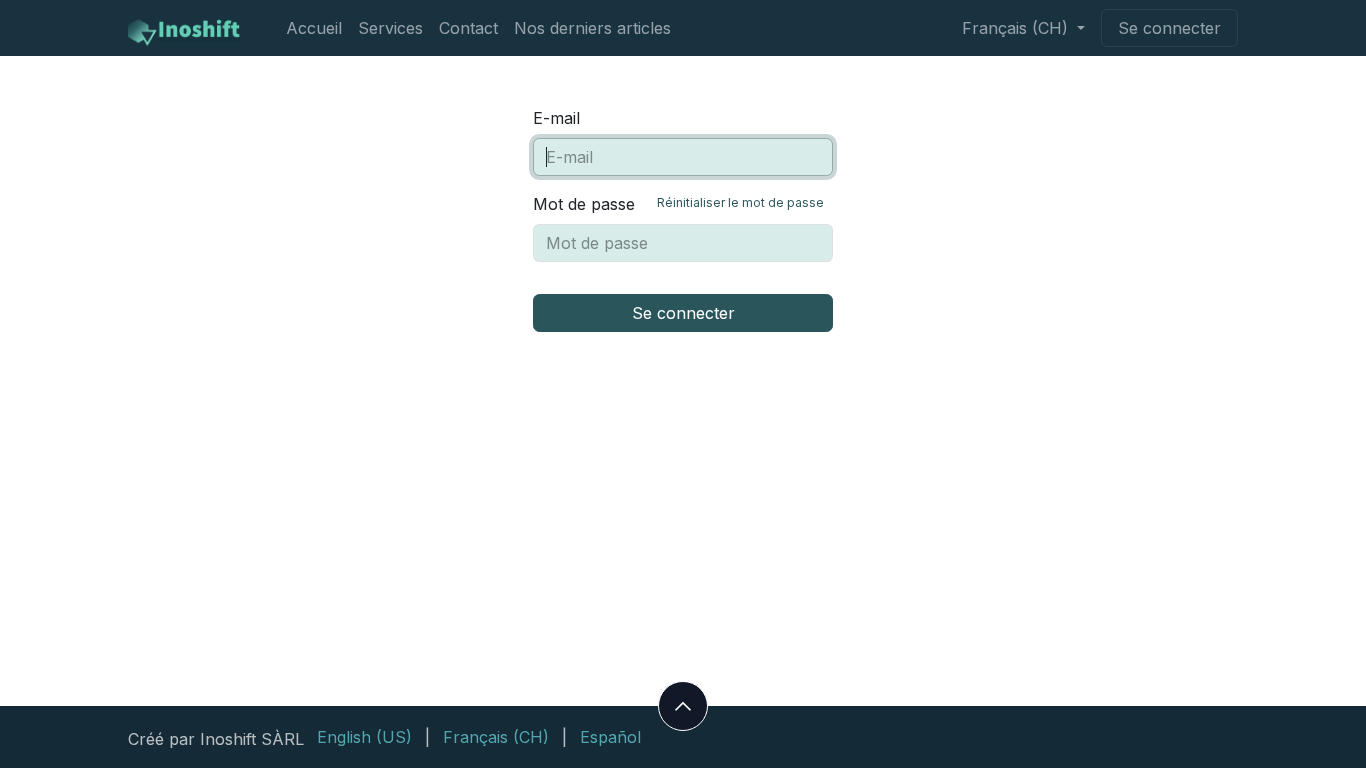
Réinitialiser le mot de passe (740, 202)
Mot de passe (678, 204)
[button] (683, 706)
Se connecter (1169, 28)
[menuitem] (314, 28)
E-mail (556, 118)
